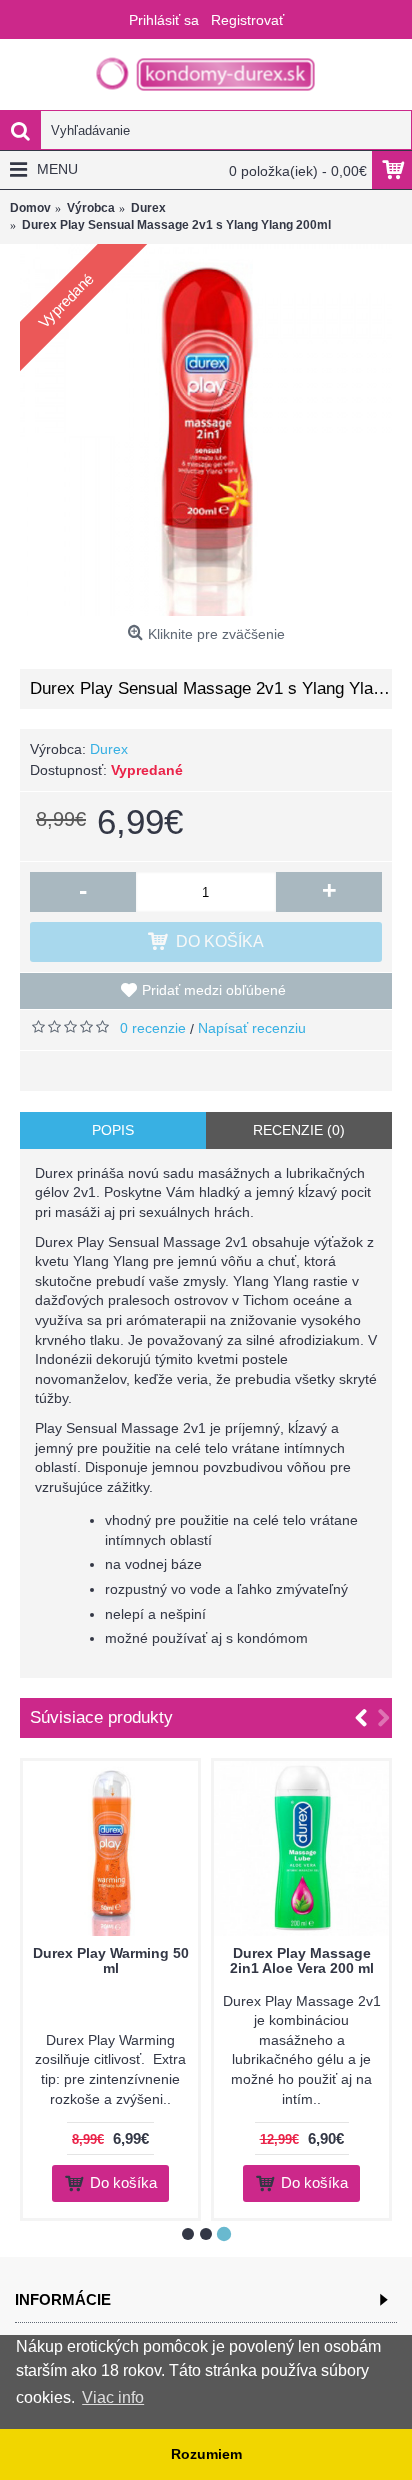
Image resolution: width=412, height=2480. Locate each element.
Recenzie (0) (299, 1130)
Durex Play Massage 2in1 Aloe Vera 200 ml (302, 1960)
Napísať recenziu (252, 1028)
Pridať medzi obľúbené (214, 990)
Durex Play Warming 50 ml (111, 1960)
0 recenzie (153, 1028)
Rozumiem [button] (206, 2454)
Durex (109, 749)
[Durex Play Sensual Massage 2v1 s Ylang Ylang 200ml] (206, 430)
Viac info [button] (113, 2397)
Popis (113, 1130)
